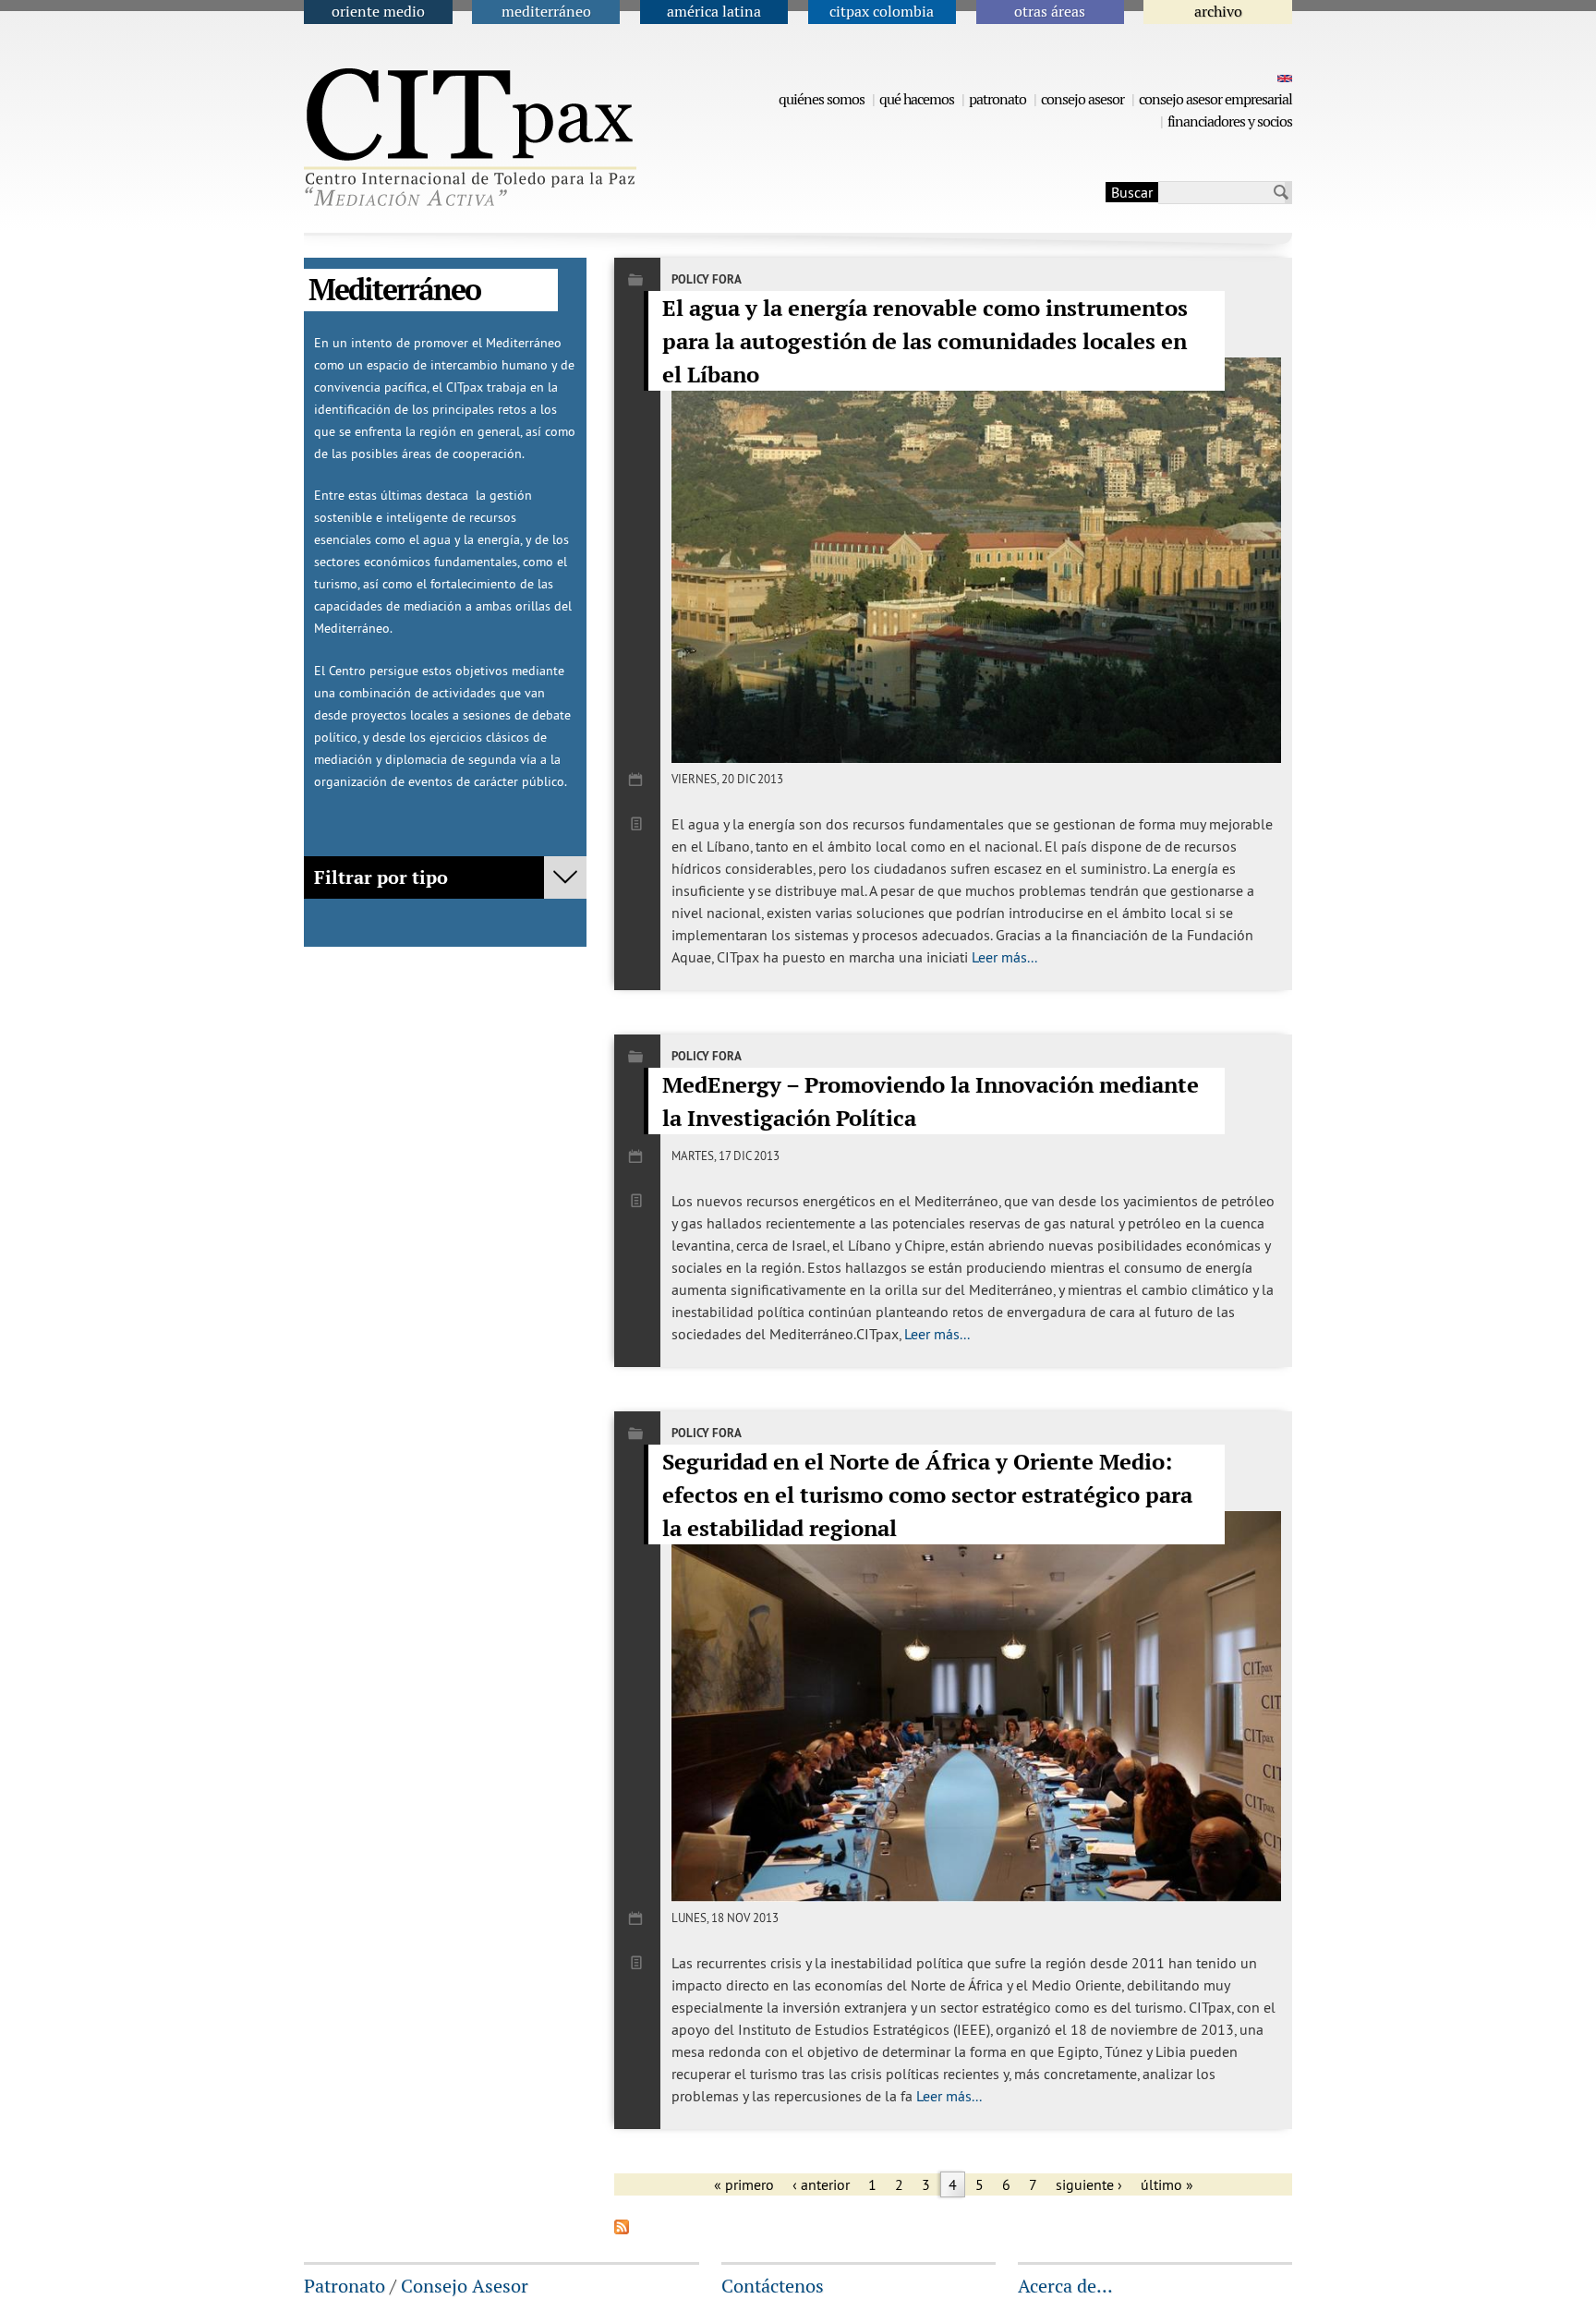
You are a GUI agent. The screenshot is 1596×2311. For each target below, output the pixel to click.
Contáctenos (773, 2286)
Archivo (1218, 12)
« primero (744, 2184)
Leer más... (1004, 957)
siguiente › (1089, 2184)
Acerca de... (1065, 2286)
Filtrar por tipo (381, 877)
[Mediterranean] (1282, 77)
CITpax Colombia (882, 12)
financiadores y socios (1230, 121)
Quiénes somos (822, 99)
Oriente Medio (378, 12)
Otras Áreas (1050, 12)
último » (1167, 2184)
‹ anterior (821, 2184)
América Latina (714, 12)
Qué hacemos (917, 99)
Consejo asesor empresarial (1215, 99)
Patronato (997, 99)
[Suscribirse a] (622, 2229)
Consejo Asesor (1082, 99)
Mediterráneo (546, 12)
